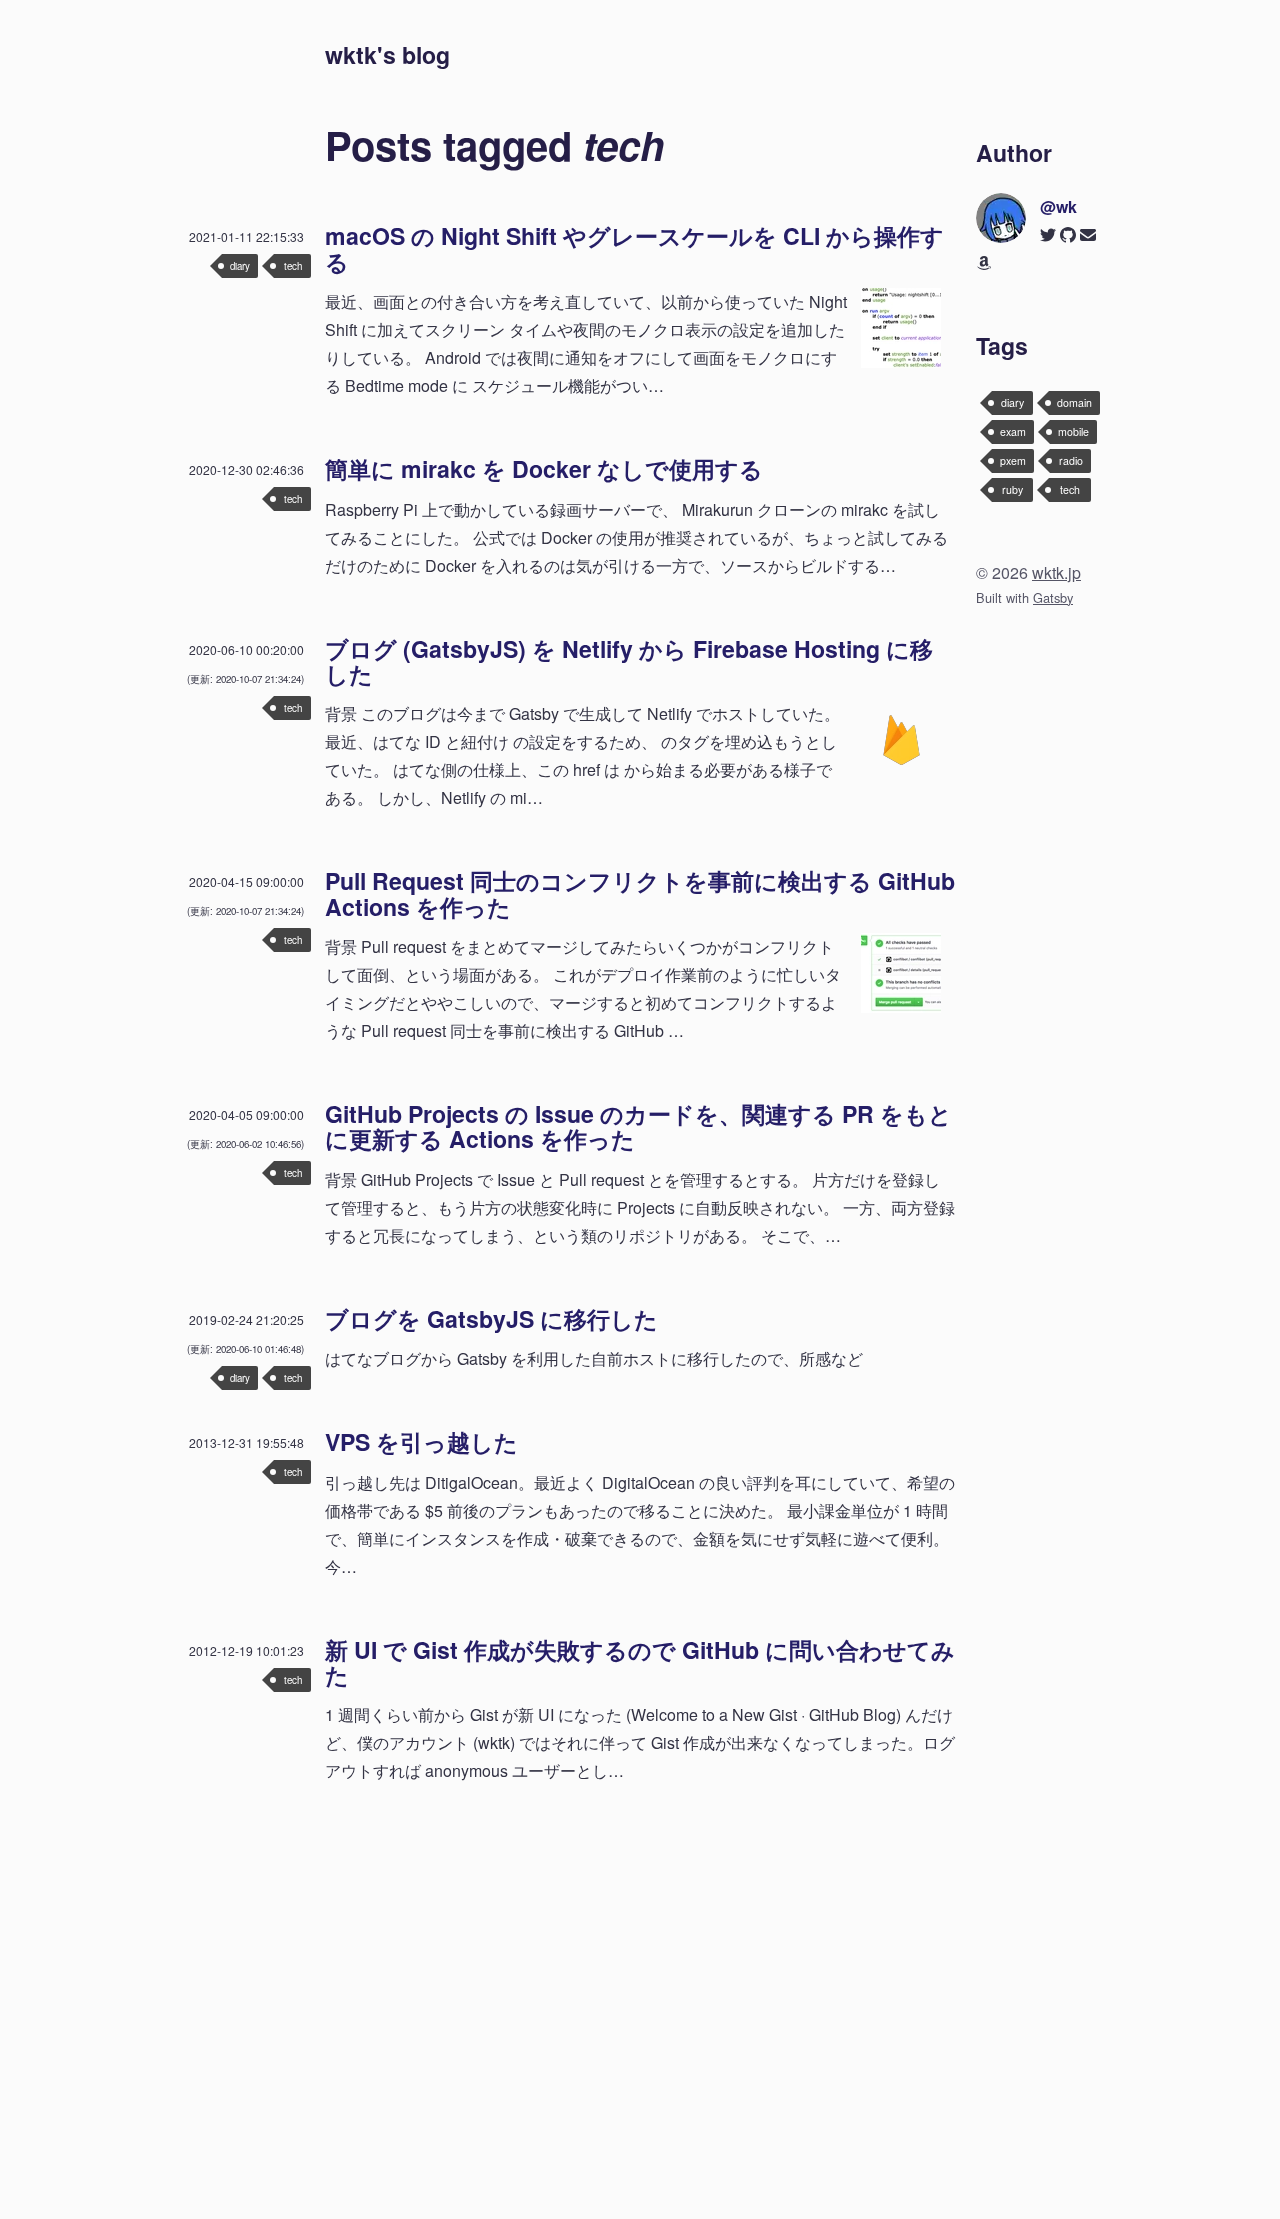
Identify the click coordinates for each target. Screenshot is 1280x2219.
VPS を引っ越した (421, 1441)
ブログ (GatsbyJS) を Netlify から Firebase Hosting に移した (629, 661)
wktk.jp (1056, 572)
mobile (1073, 431)
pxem (1013, 460)
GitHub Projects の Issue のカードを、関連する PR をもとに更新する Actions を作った (638, 1126)
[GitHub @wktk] (1068, 234)
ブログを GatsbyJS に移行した (491, 1318)
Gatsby (1053, 597)
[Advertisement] (640, 1953)
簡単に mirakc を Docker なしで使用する (544, 468)
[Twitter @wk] (1048, 234)
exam (1013, 431)
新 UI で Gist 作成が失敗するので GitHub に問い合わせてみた (640, 1662)
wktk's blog (387, 54)
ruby (1012, 489)
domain (1074, 402)
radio (1071, 460)
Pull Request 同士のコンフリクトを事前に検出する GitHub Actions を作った (640, 893)
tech (293, 266)
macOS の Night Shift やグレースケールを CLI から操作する (634, 248)
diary (240, 266)
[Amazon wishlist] (984, 262)
